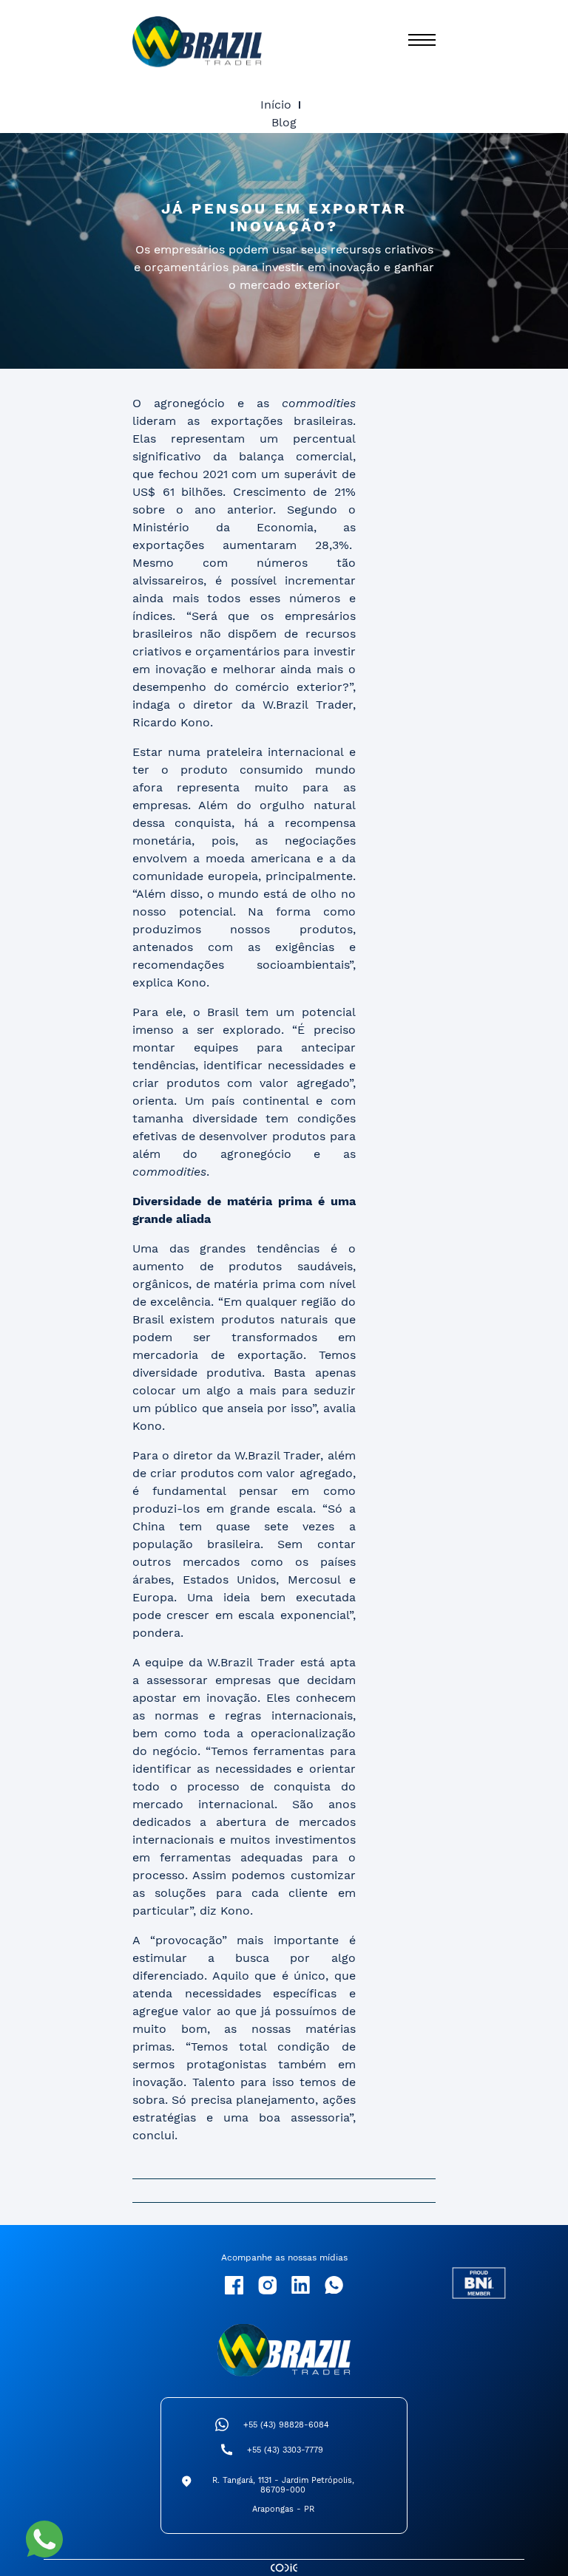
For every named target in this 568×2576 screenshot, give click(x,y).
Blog (284, 122)
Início (276, 105)
